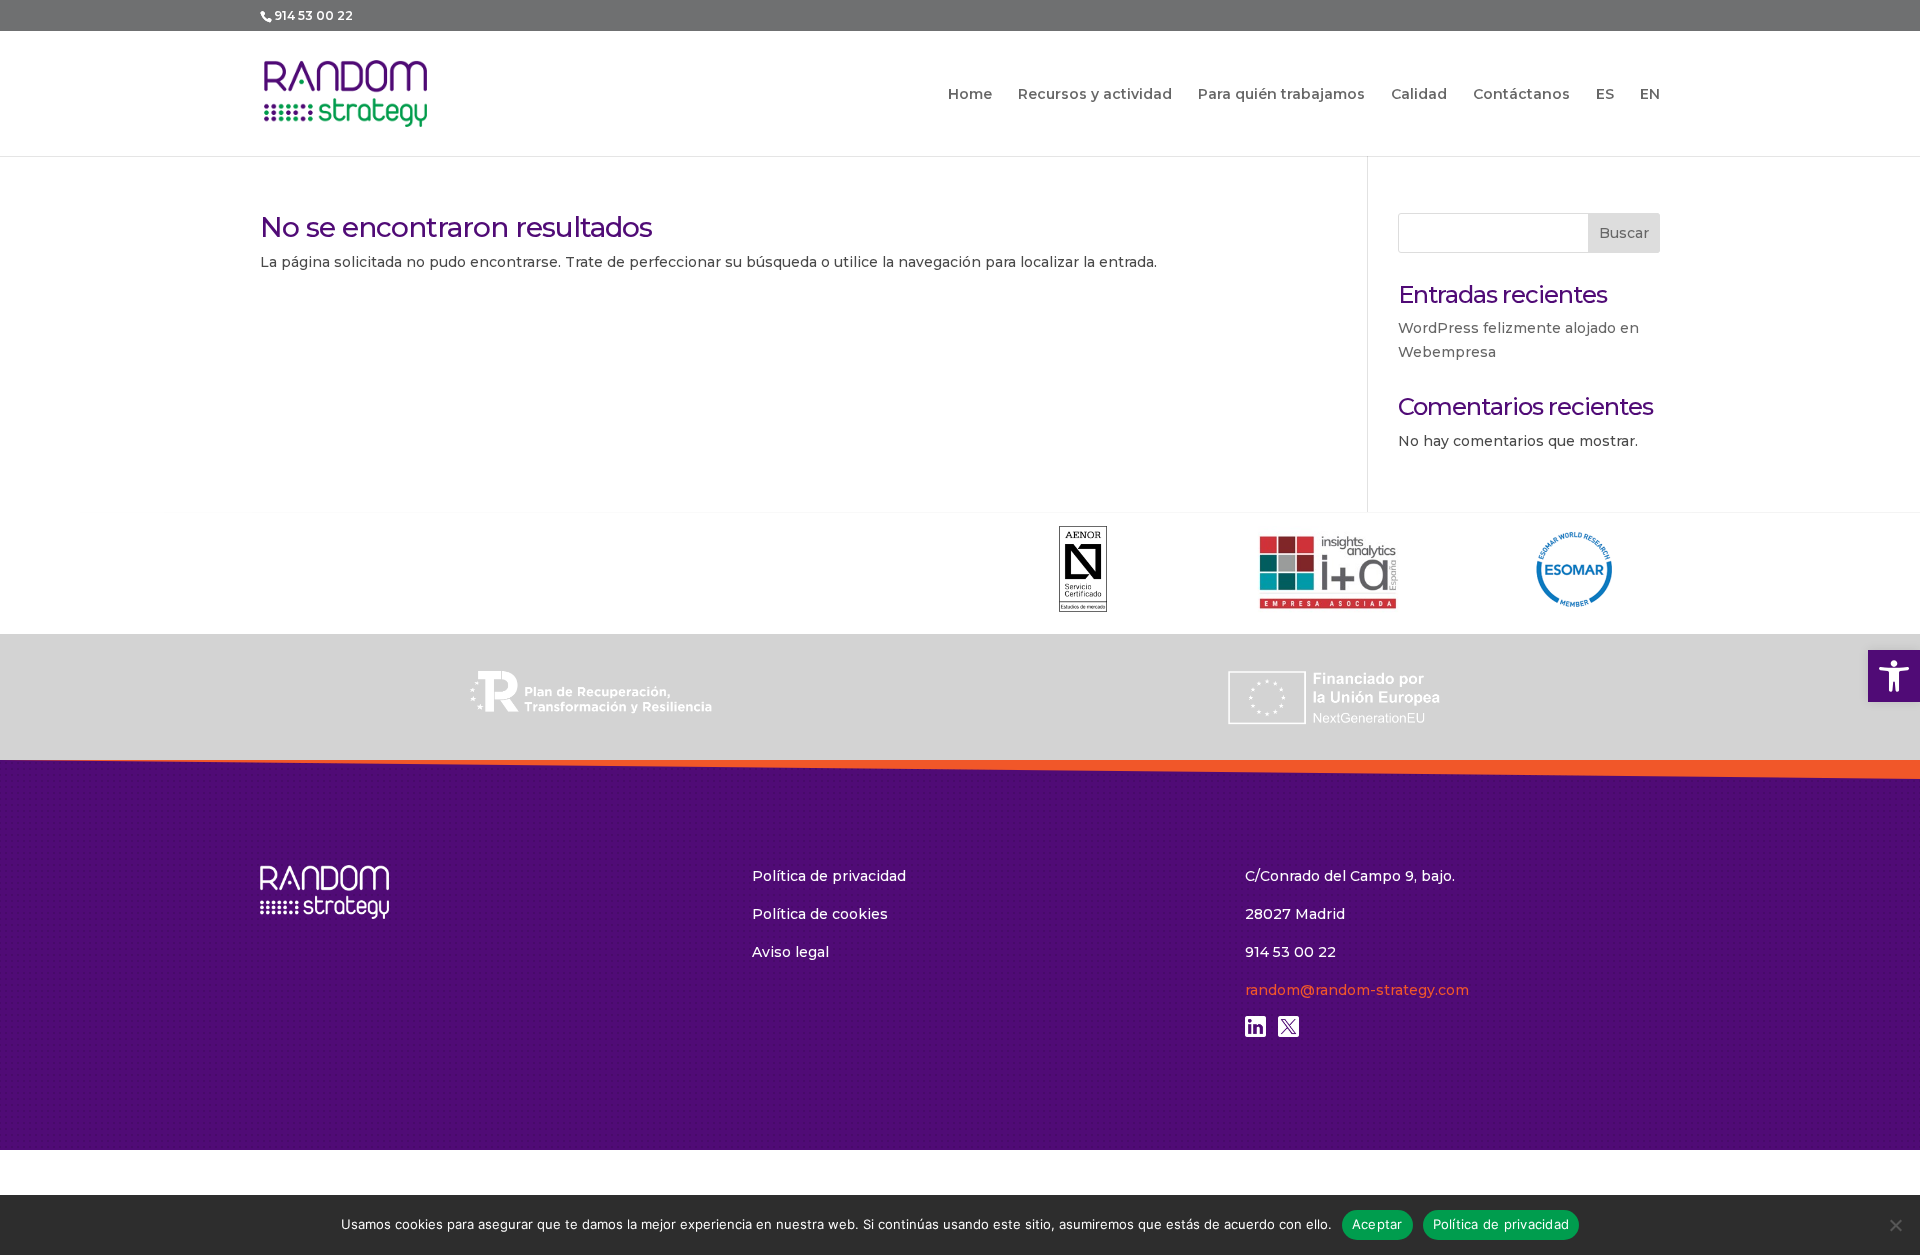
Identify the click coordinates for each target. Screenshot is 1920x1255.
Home (970, 95)
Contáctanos (1521, 95)
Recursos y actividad (1095, 95)
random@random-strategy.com (1357, 990)
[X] (1288, 1032)
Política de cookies (820, 914)
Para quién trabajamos (1281, 95)
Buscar (1624, 233)
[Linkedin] (1255, 1032)
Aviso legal (790, 952)
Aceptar (1377, 1224)
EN (1650, 94)
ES (1605, 94)
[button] (1894, 676)
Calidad (1419, 95)
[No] (1895, 1225)
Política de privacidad (829, 876)
